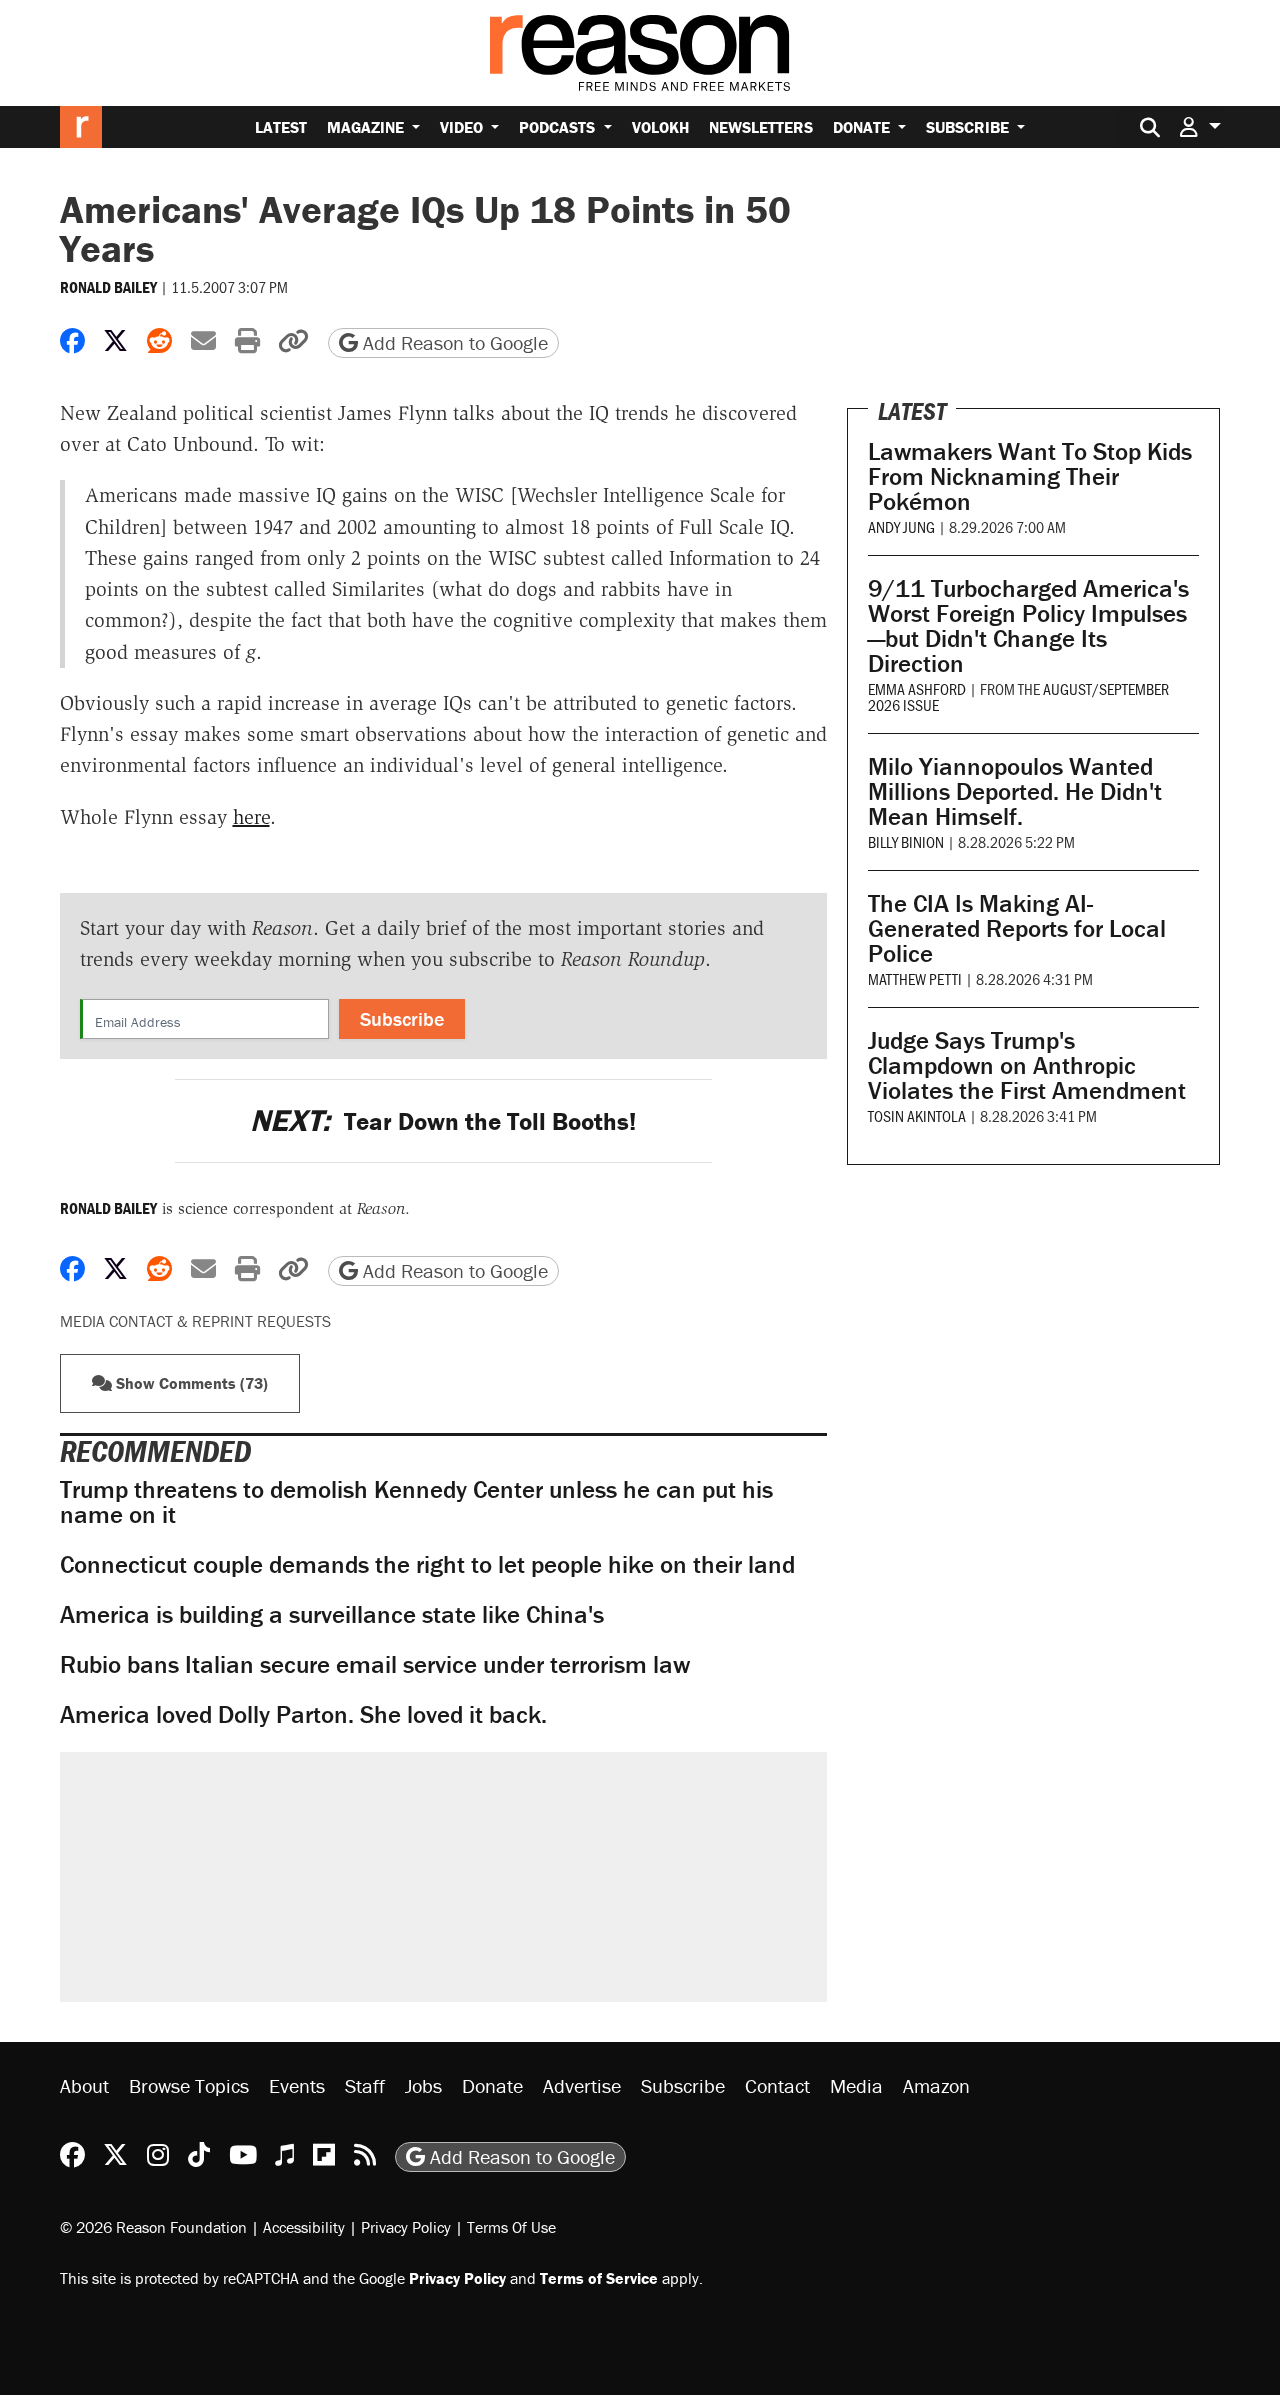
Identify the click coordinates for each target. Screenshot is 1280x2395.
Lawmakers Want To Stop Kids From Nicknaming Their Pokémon (1030, 476)
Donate (863, 127)
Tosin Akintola (917, 1115)
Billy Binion (906, 841)
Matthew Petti (915, 978)
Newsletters (761, 127)
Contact (777, 2085)
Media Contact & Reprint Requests (195, 1321)
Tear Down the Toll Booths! (443, 1121)
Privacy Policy (406, 2227)
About (84, 2085)
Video (463, 127)
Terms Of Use (511, 2227)
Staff (365, 2085)
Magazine (367, 127)
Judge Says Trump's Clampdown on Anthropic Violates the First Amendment (1027, 1065)
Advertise (582, 2085)
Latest (281, 127)
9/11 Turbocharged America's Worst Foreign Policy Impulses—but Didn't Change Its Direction (1028, 626)
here (251, 817)
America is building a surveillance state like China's (332, 1614)
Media (856, 2085)
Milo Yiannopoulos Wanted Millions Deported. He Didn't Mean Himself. (1015, 791)
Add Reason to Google (453, 342)
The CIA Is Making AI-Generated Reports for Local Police (1017, 928)
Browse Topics (189, 2085)
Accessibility (304, 2227)
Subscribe (969, 127)
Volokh (660, 127)
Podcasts (559, 127)
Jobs (423, 2085)
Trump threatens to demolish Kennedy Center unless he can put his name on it (416, 1502)
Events (297, 2085)
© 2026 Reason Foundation (153, 2227)
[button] (1200, 126)
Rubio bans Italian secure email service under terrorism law (375, 1664)
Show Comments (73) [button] (190, 1383)
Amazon (936, 2085)
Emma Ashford (917, 688)
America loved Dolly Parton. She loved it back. (303, 1714)
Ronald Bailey (108, 287)
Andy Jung (901, 526)
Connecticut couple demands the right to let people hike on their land (427, 1564)
